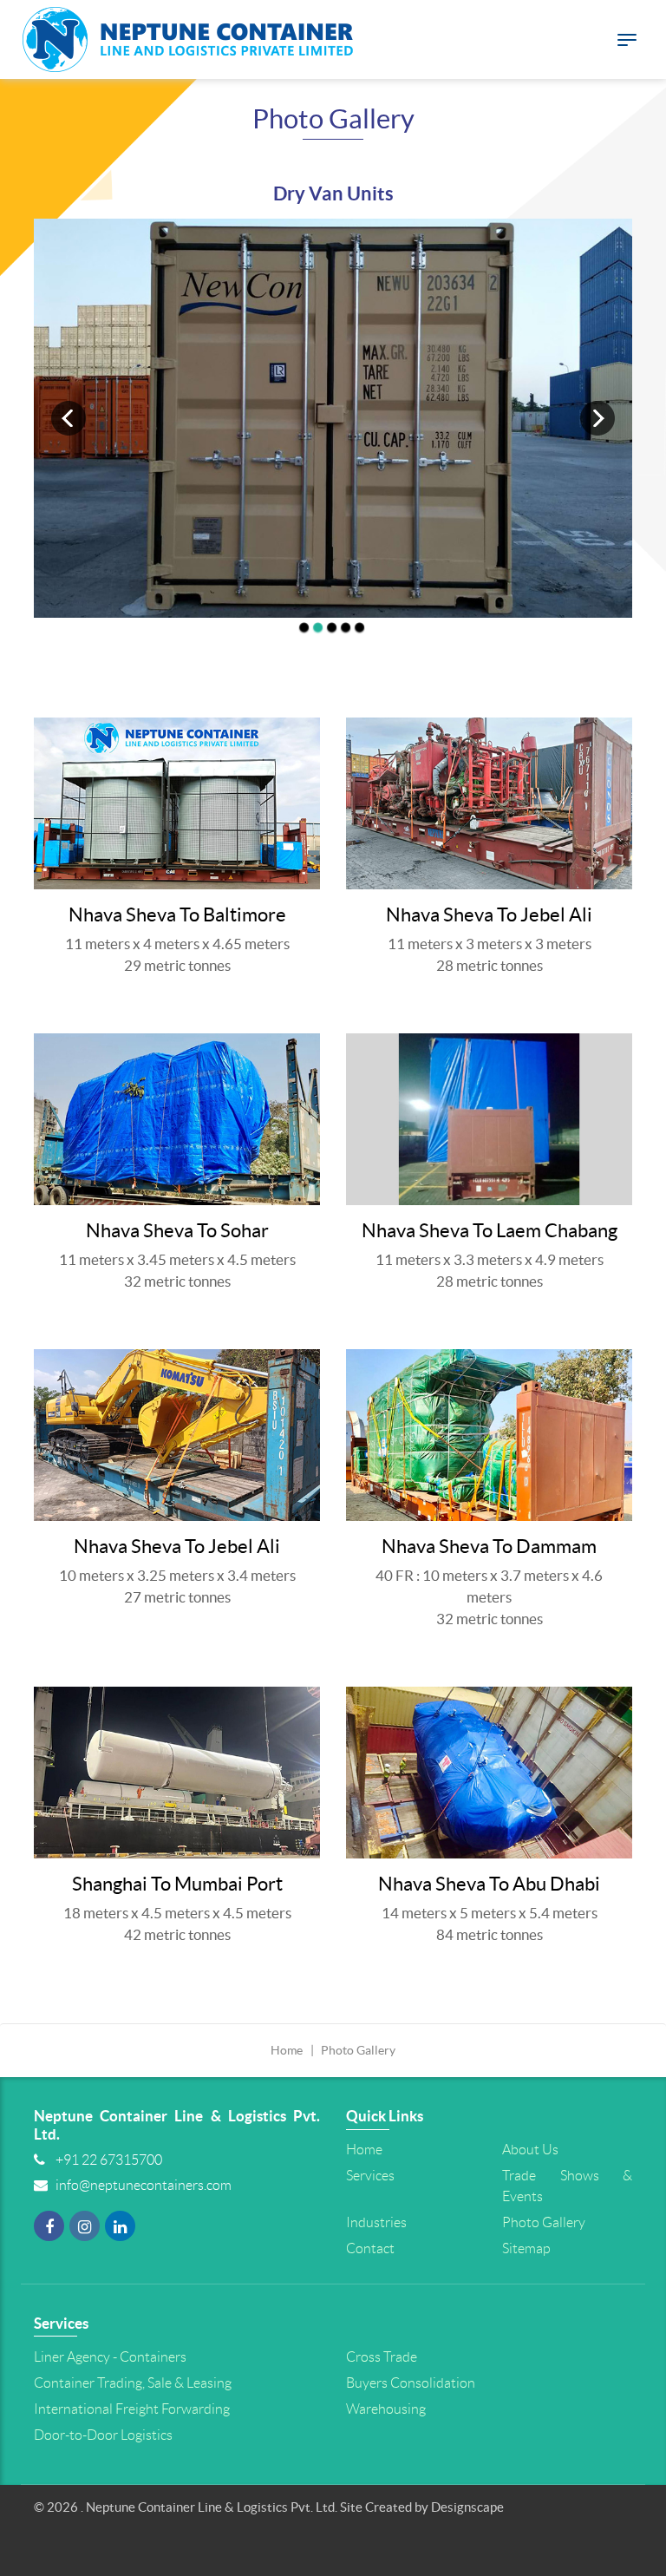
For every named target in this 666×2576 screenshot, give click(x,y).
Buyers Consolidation (411, 2383)
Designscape (467, 2507)
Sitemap (526, 2248)
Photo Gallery (544, 2222)
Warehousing (386, 2409)
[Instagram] (85, 2232)
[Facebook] (49, 2232)
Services (370, 2176)
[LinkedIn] (120, 2232)
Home (287, 2050)
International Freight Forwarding (132, 2409)
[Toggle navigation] (627, 40)
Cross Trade (382, 2357)
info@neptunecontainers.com (144, 2185)
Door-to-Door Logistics (103, 2435)
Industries (376, 2222)
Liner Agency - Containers (110, 2357)
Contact (370, 2248)
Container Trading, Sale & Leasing (133, 2383)
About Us (530, 2150)
